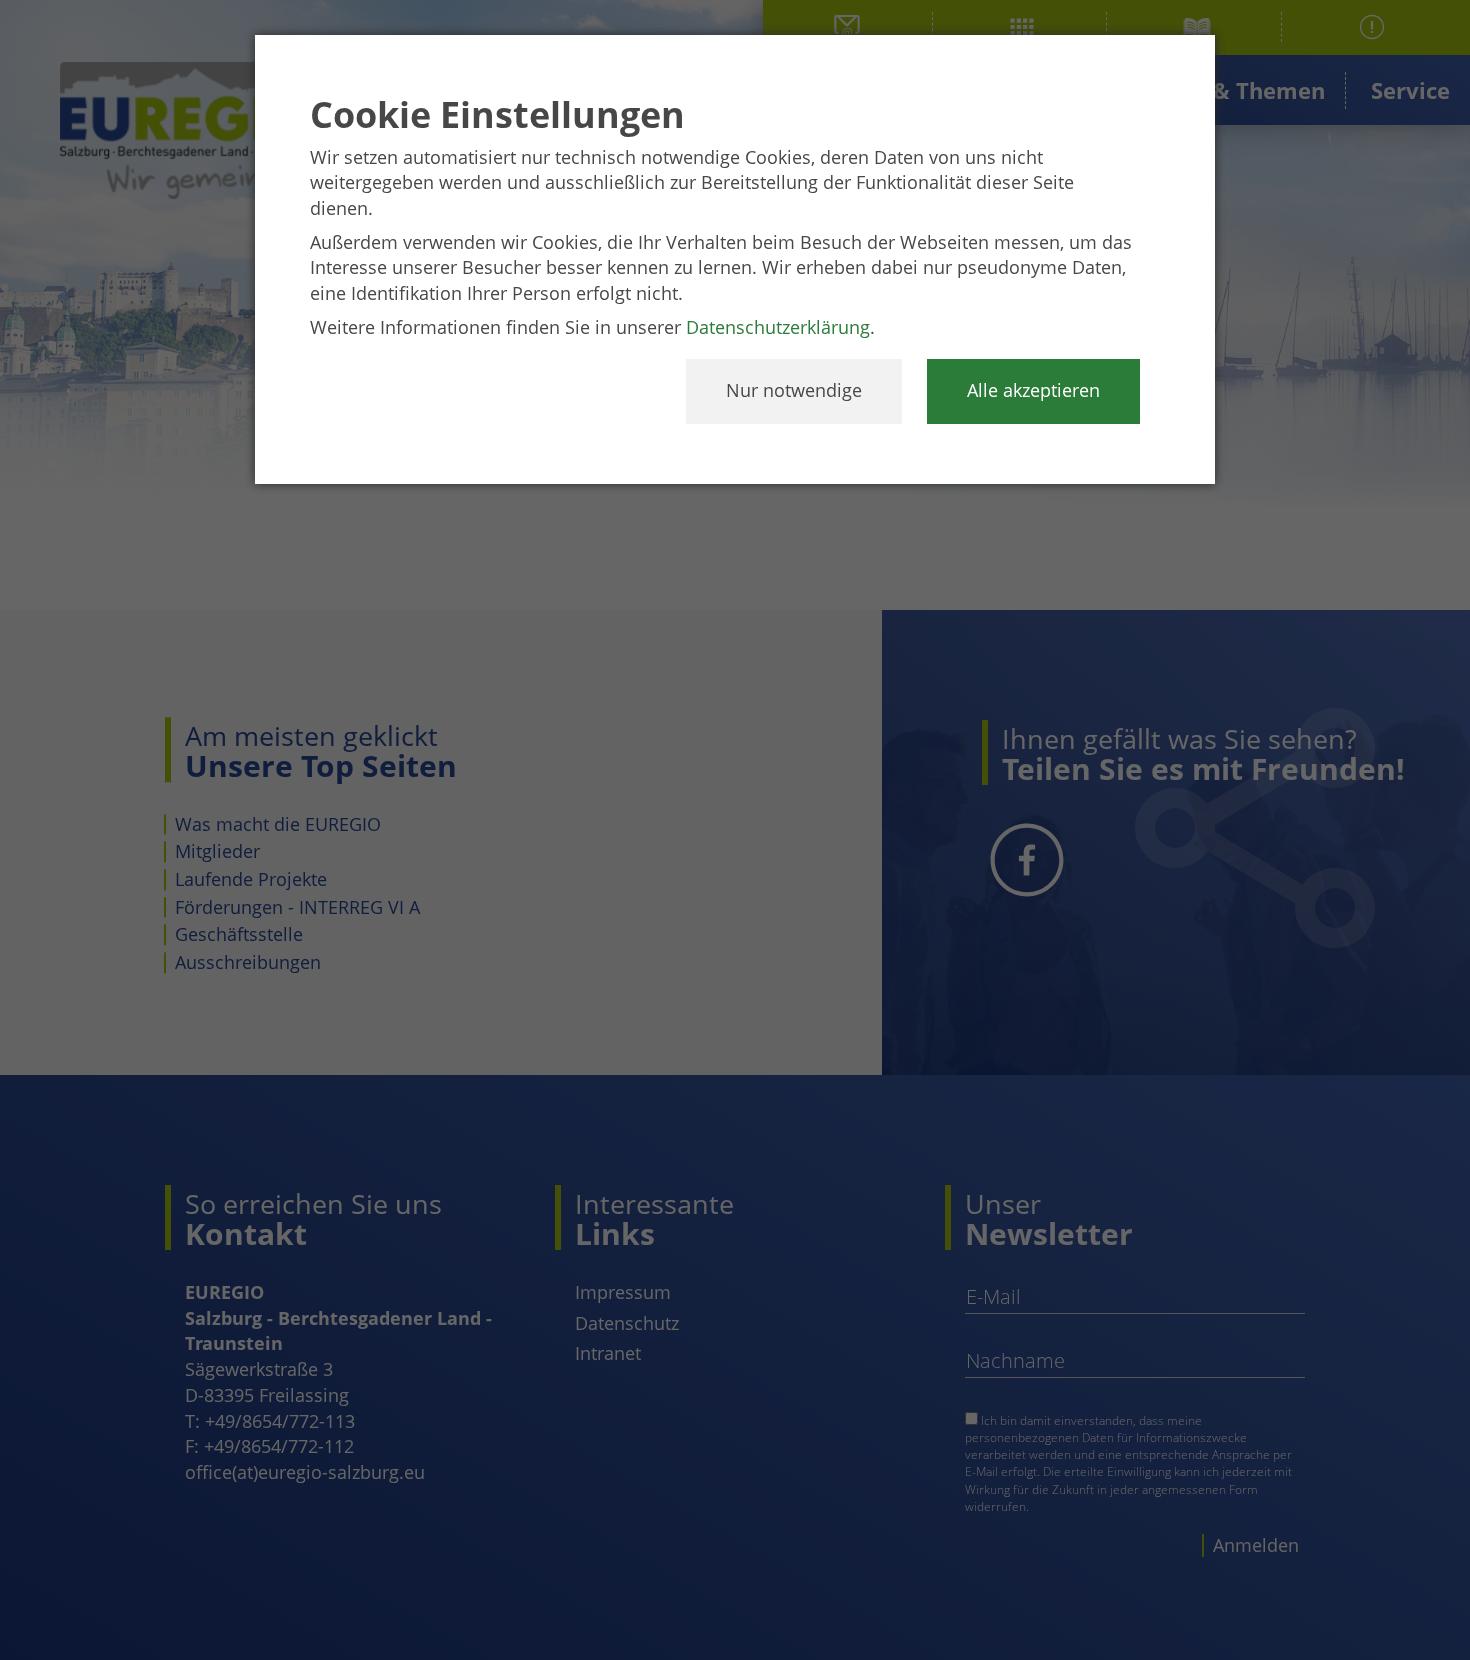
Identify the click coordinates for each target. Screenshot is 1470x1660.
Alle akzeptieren (1033, 390)
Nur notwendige (794, 390)
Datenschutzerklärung (778, 327)
